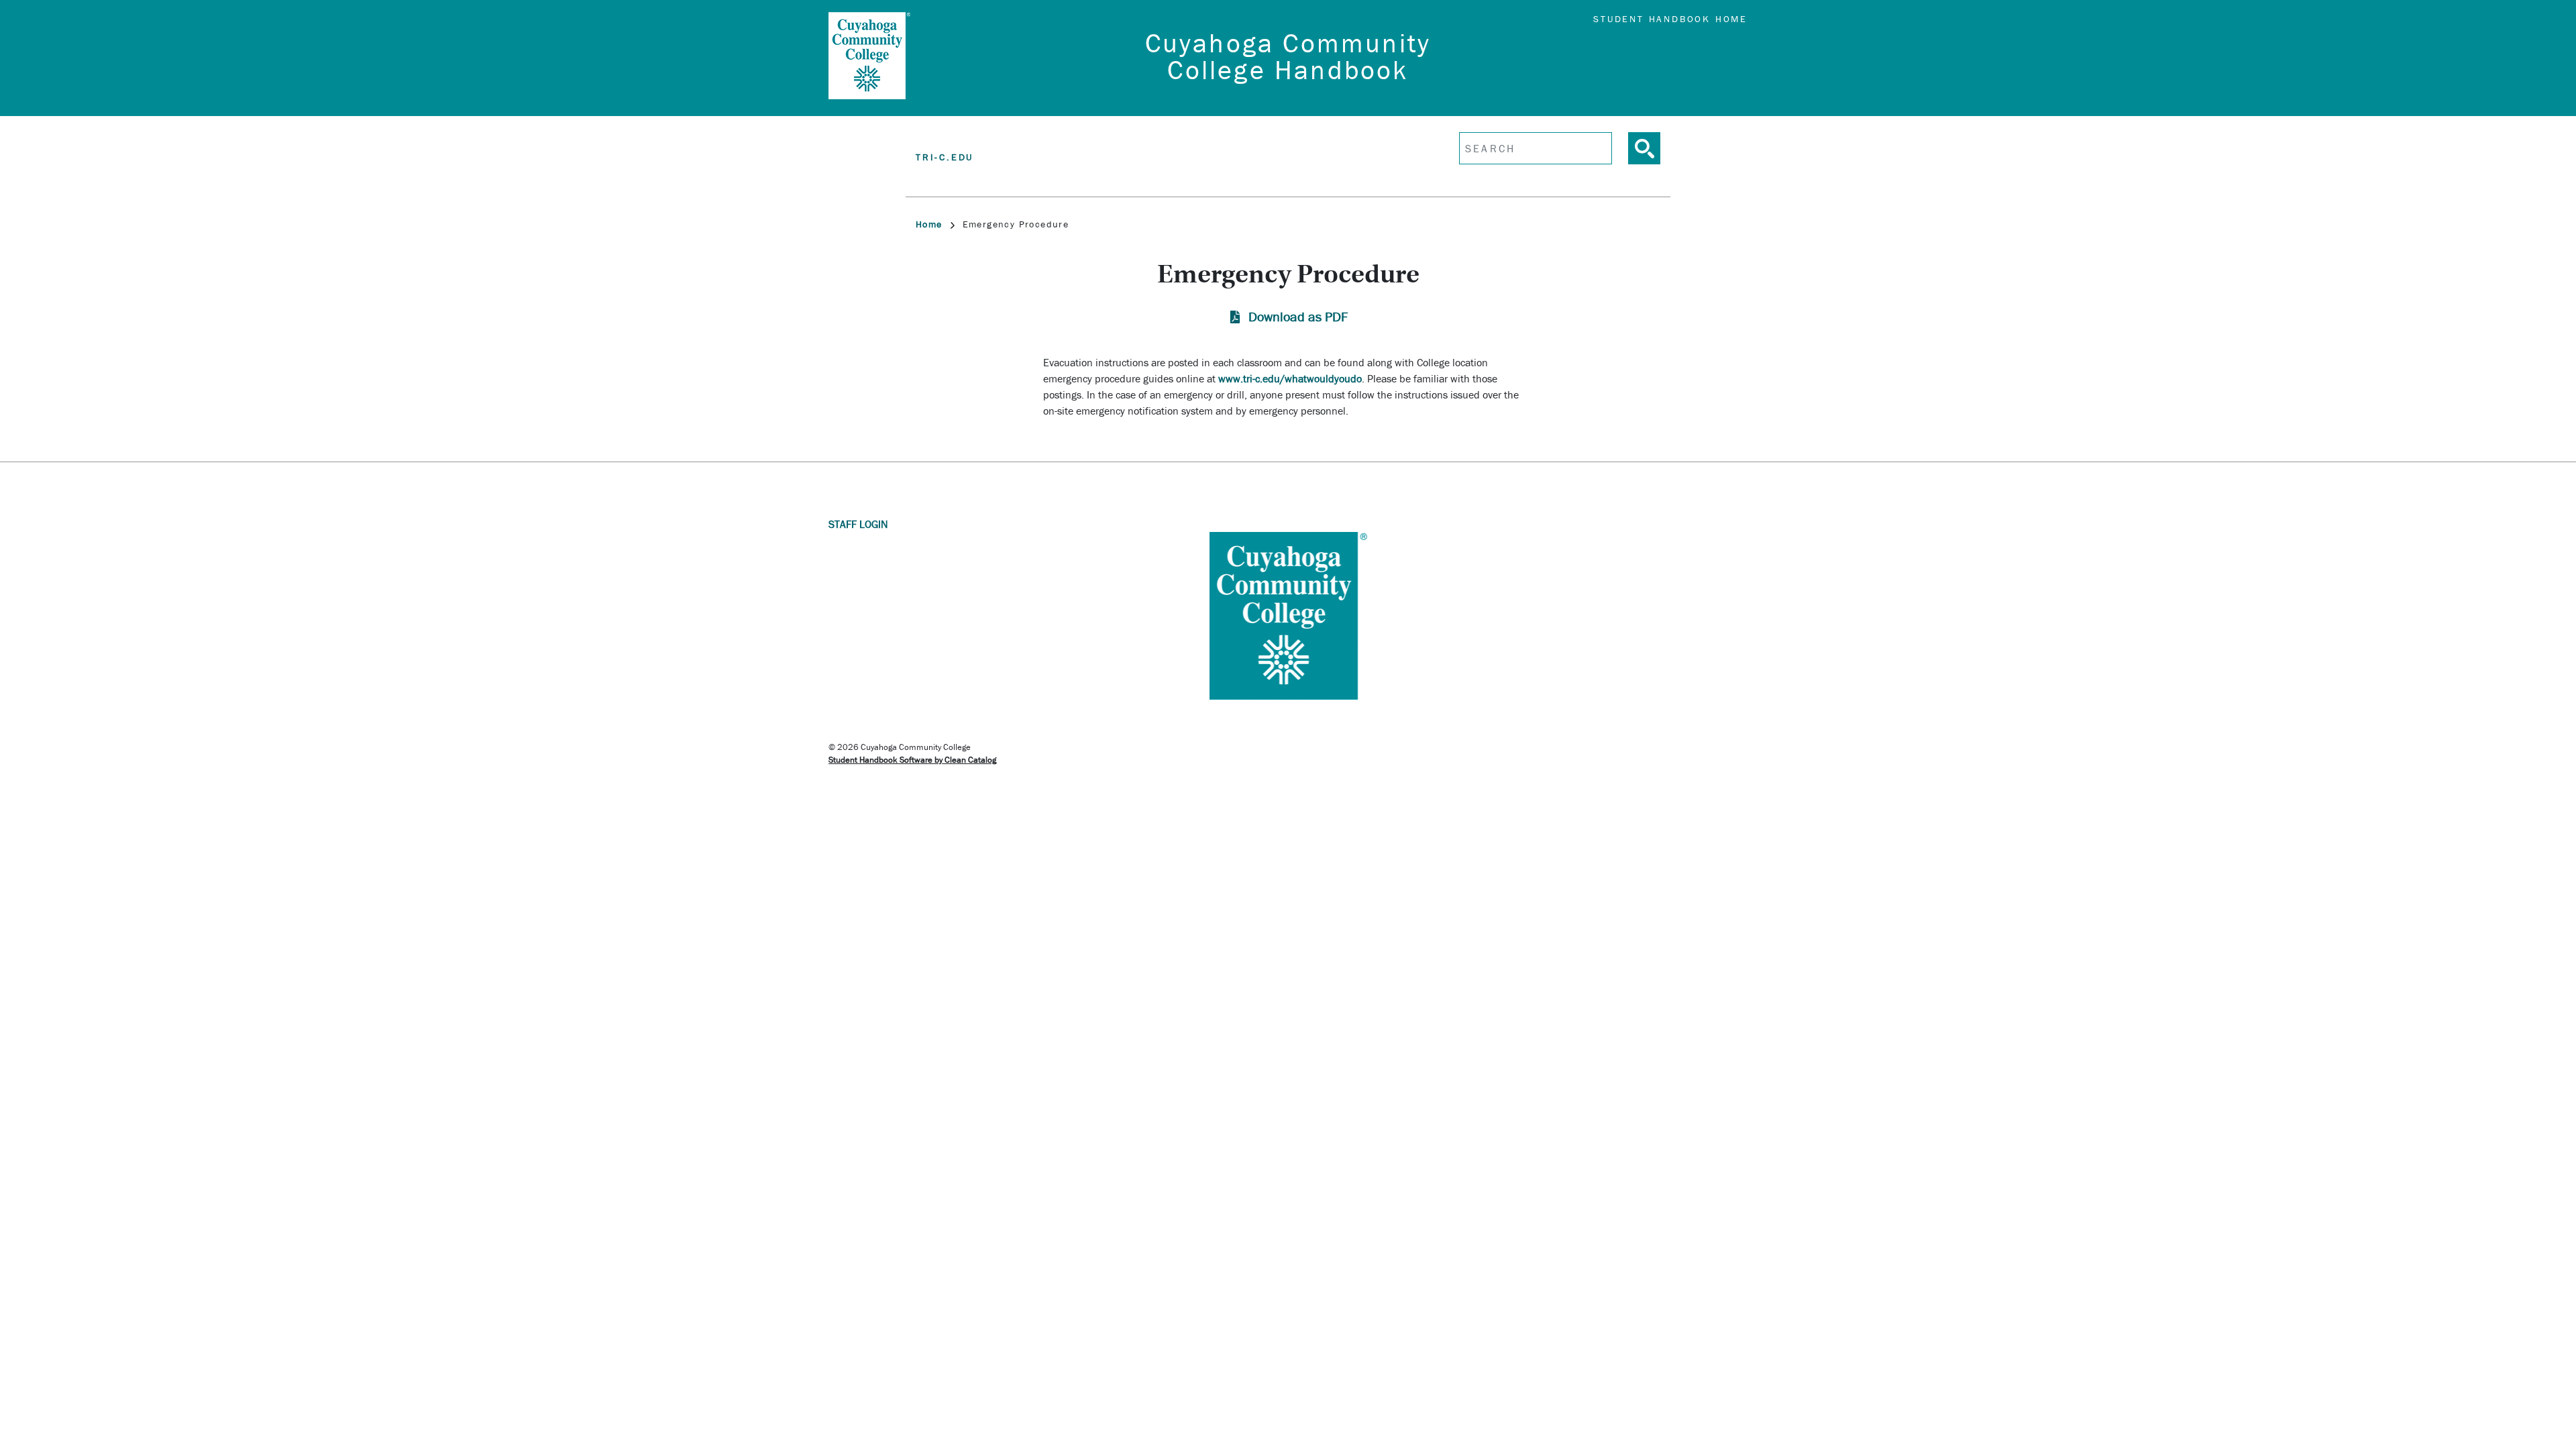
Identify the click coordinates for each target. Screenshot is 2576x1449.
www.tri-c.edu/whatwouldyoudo (1290, 378)
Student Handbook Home (1670, 19)
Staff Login (858, 524)
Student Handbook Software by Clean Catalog (912, 760)
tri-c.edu (945, 157)
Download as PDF (1298, 316)
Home (929, 224)
